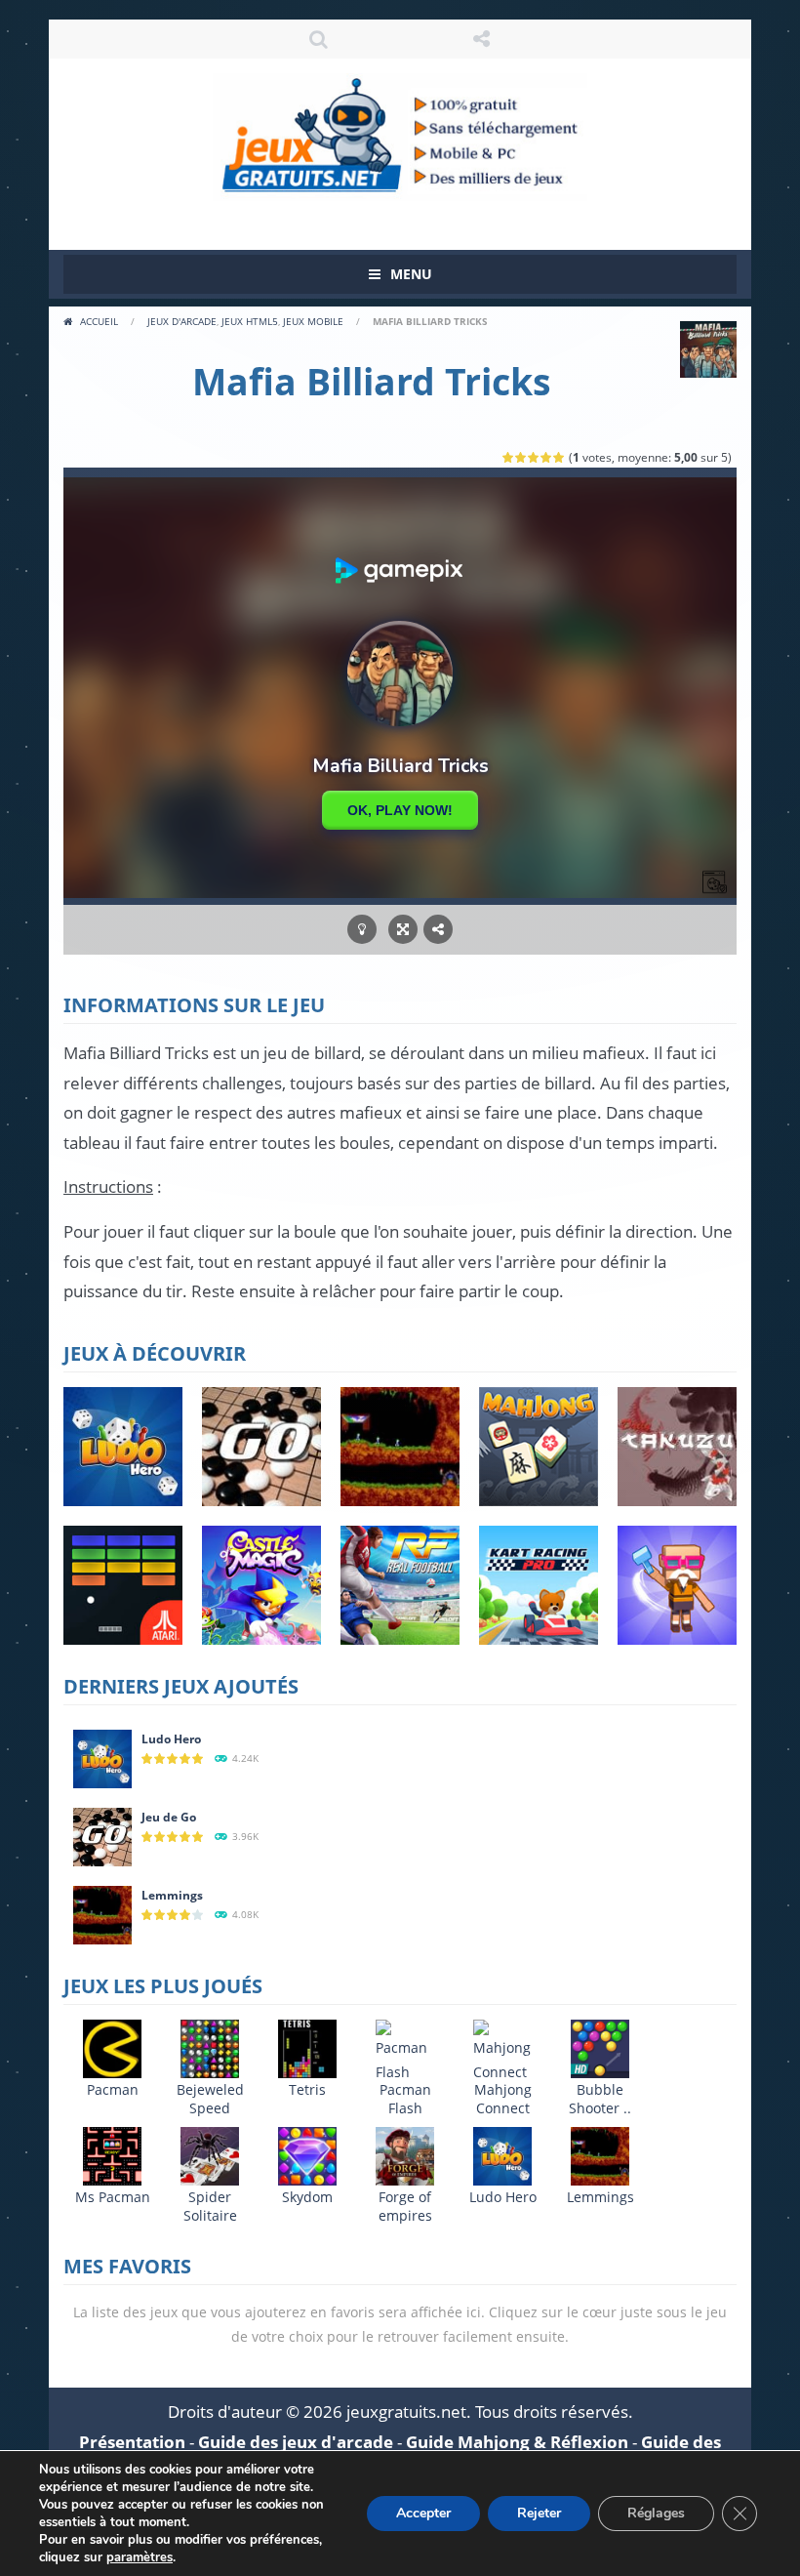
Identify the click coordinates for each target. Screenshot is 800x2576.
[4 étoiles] (547, 457)
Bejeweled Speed (210, 2099)
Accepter (423, 2513)
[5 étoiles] (560, 457)
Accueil (99, 321)
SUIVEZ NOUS (482, 39)
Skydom (307, 2197)
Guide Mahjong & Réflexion (517, 2442)
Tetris (307, 2089)
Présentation (132, 2442)
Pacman (113, 2089)
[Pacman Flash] (405, 2050)
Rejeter (539, 2513)
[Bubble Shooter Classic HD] (600, 2047)
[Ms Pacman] (112, 2155)
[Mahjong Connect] (502, 2050)
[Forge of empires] (405, 2155)
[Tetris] (307, 2047)
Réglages (656, 2513)
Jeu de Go (169, 1817)
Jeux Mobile (313, 321)
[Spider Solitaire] (210, 2155)
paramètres (140, 2557)
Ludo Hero (171, 1739)
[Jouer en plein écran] (403, 930)
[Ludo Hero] (102, 1758)
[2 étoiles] (521, 457)
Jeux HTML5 (250, 321)
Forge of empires (405, 2206)
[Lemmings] (102, 1914)
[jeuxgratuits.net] (400, 135)
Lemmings (172, 1895)
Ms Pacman (113, 2197)
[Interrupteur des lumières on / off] (362, 930)
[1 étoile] (509, 457)
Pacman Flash (405, 2099)
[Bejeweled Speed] (210, 2047)
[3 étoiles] (534, 457)
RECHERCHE (319, 39)
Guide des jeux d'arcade (296, 2442)
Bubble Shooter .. (600, 2099)
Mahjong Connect (503, 2099)
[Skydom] (307, 2155)
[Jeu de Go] (102, 1836)
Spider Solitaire (210, 2206)
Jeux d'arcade (182, 321)
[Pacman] (112, 2047)
